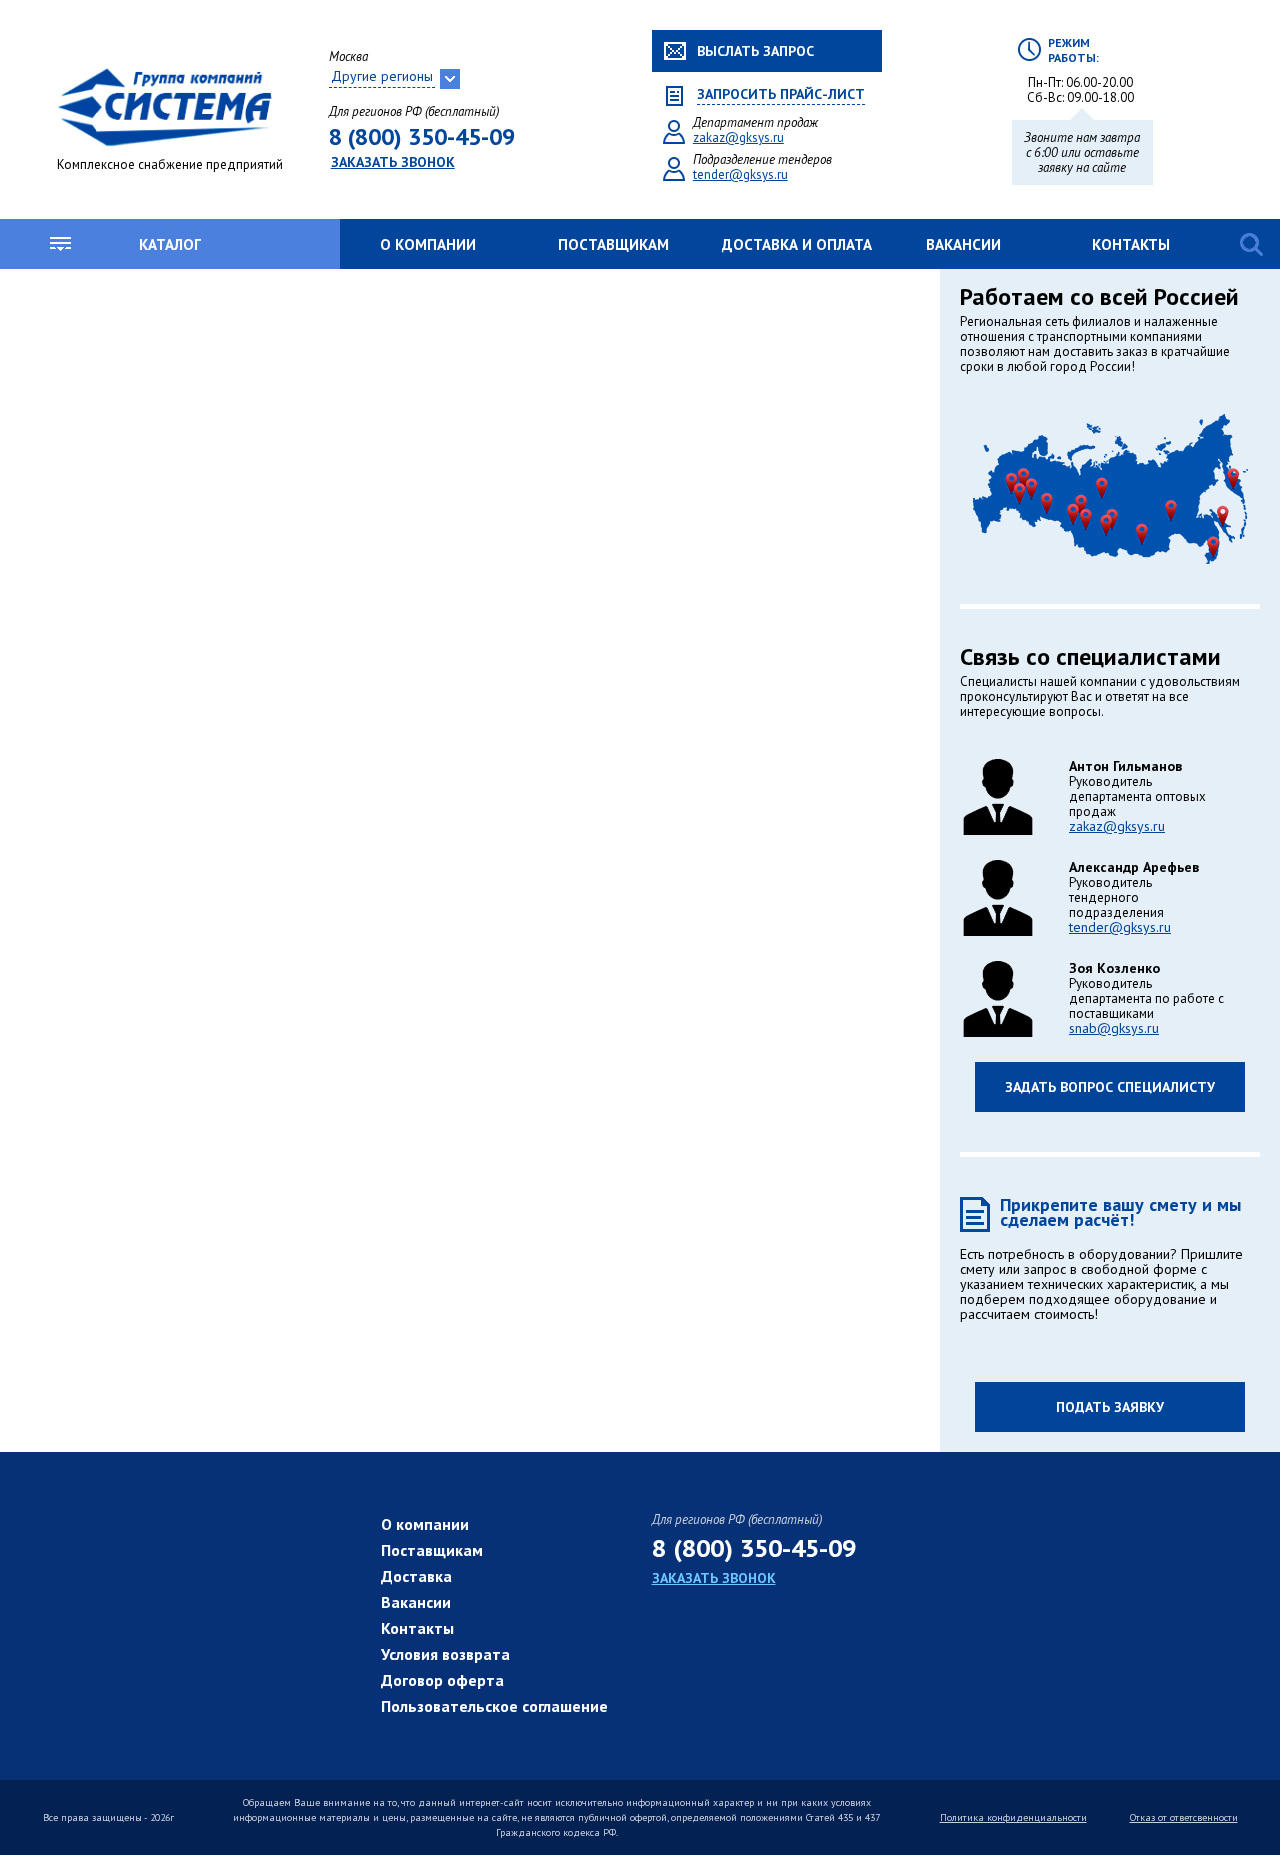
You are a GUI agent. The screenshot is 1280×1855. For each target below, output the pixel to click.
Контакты (1131, 244)
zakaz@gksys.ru (738, 137)
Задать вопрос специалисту (1110, 1087)
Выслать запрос (755, 51)
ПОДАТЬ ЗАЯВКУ (1110, 1407)
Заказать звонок (393, 162)
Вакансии (963, 244)
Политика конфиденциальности (1013, 1817)
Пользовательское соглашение (494, 1706)
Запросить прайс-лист (781, 95)
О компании (428, 244)
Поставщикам (613, 244)
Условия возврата (445, 1654)
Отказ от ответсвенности (1184, 1817)
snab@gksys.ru (1114, 1028)
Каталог (170, 244)
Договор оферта (442, 1680)
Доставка (416, 1576)
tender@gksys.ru (740, 174)
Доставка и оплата (797, 244)
